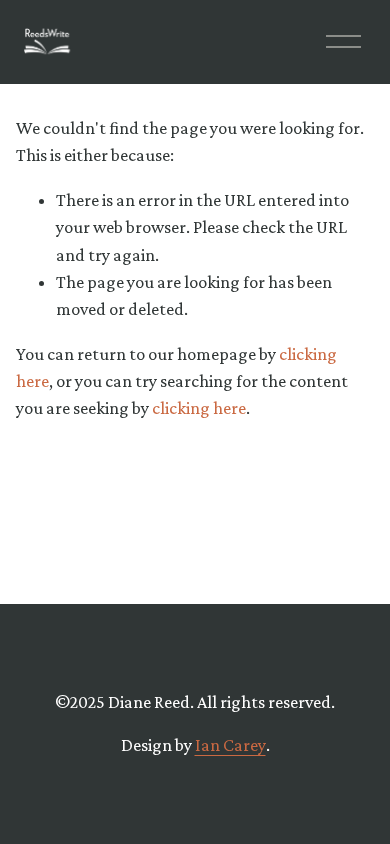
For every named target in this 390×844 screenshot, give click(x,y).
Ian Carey (230, 745)
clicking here (199, 408)
